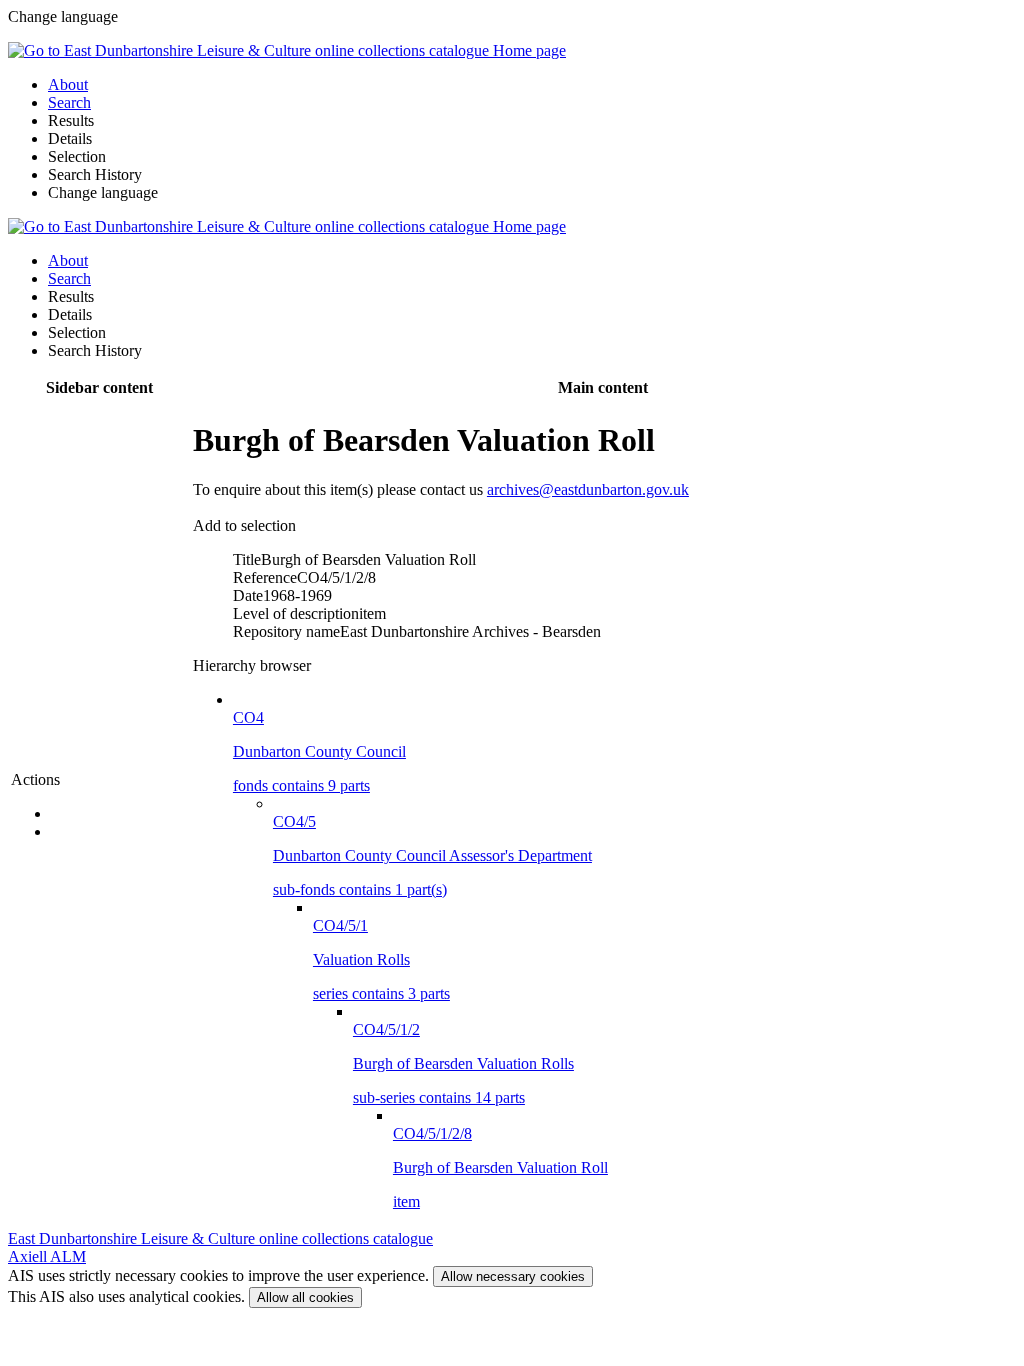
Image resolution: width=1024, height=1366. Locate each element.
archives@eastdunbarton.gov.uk (588, 489)
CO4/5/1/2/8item (500, 1167)
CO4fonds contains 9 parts (319, 751)
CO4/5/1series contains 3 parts (381, 959)
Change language (103, 192)
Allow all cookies (305, 1297)
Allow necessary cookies (513, 1276)
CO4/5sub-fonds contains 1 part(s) (432, 855)
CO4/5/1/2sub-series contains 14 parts (463, 1063)
